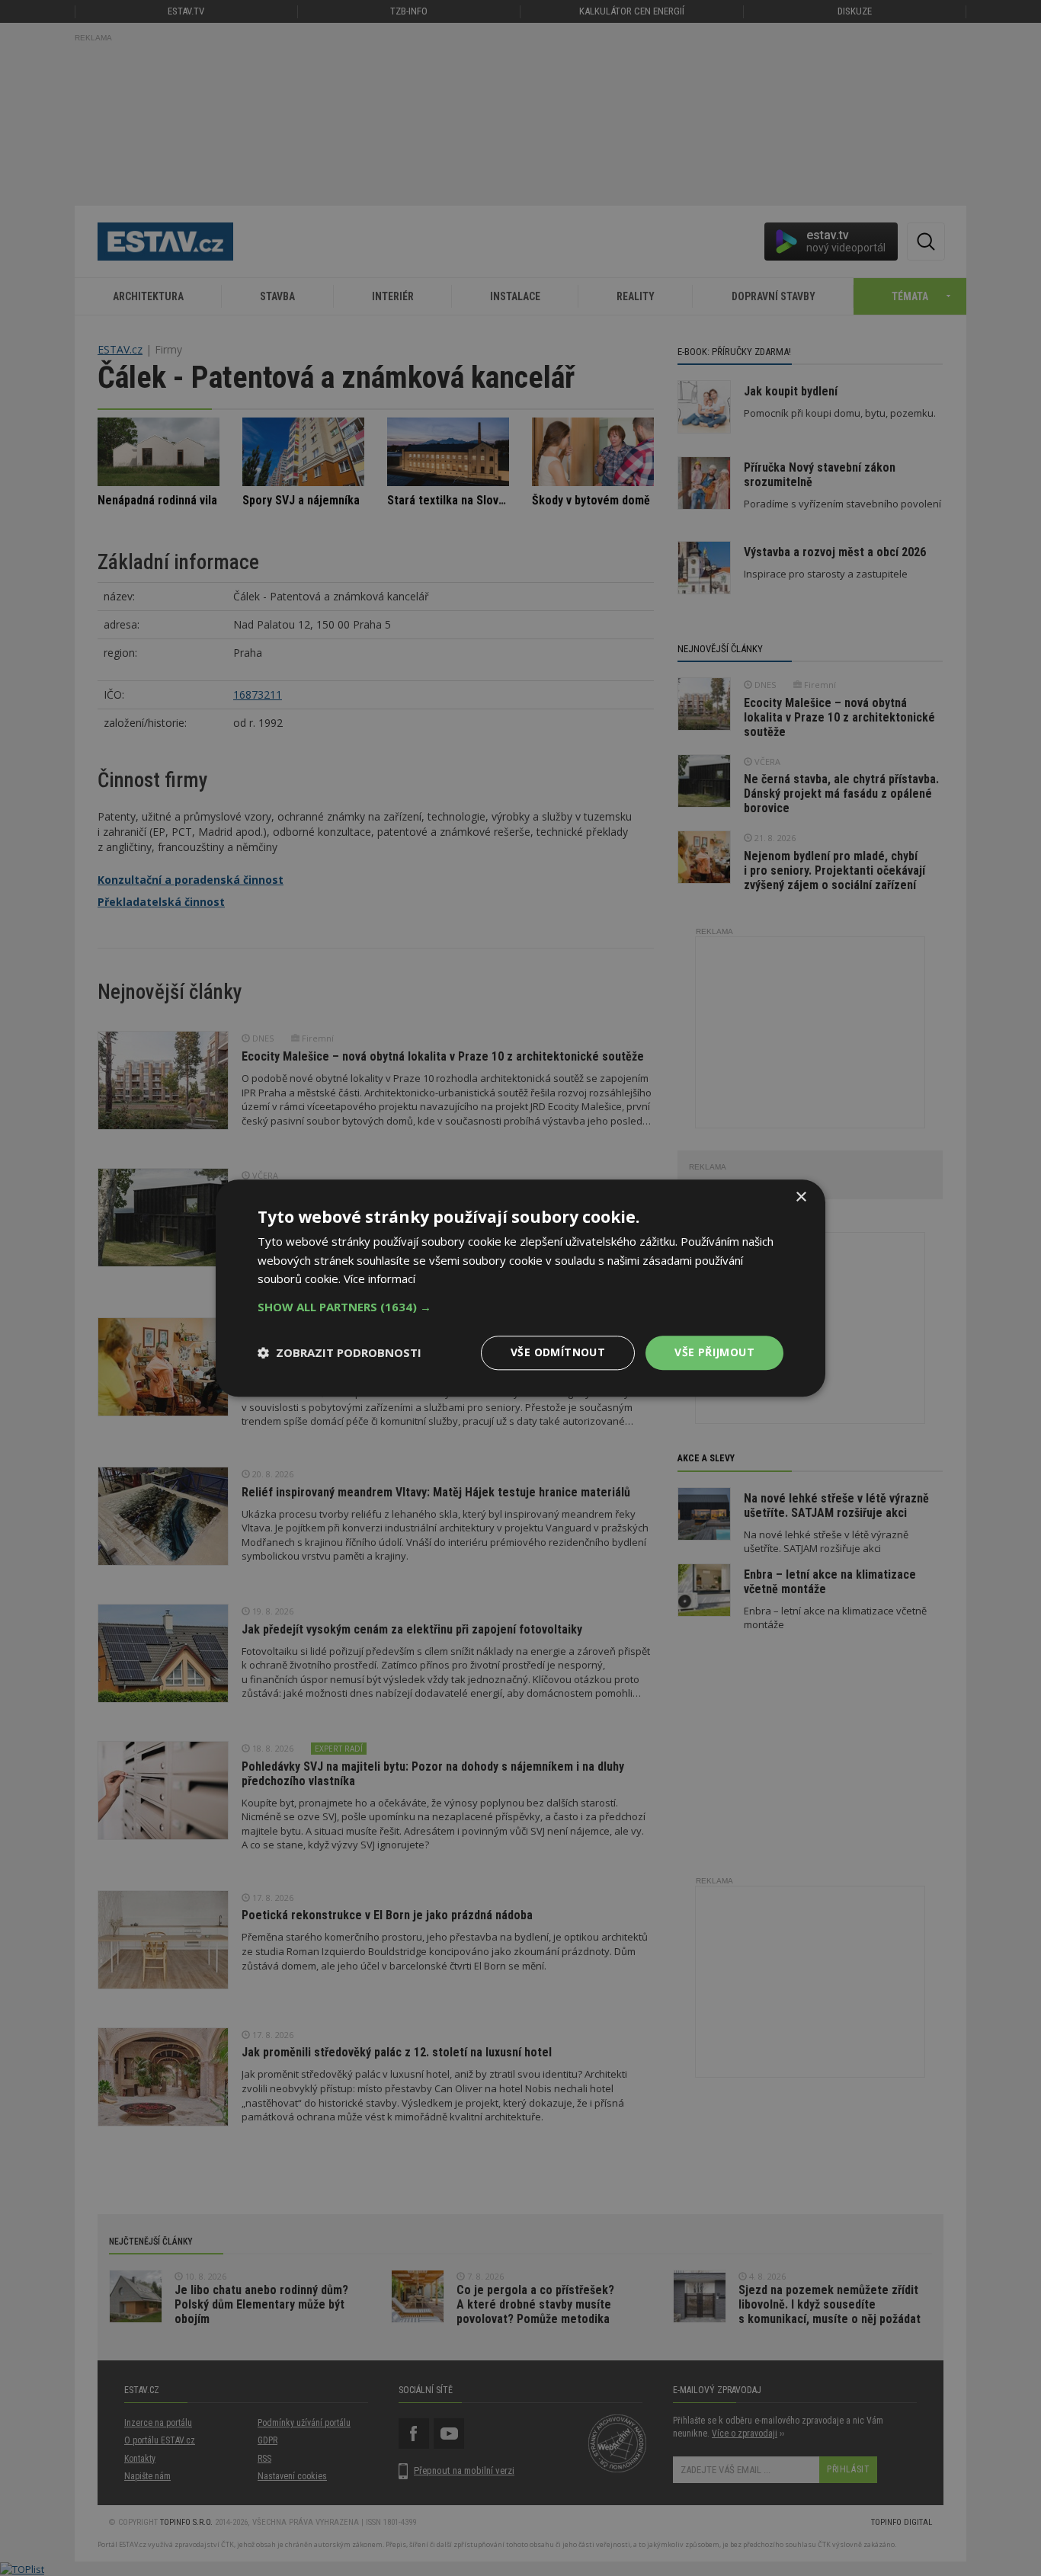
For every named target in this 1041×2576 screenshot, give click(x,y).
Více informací (380, 1279)
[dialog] (520, 1288)
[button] (520, 1307)
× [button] (801, 1197)
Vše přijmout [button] (714, 1352)
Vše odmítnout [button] (558, 1352)
